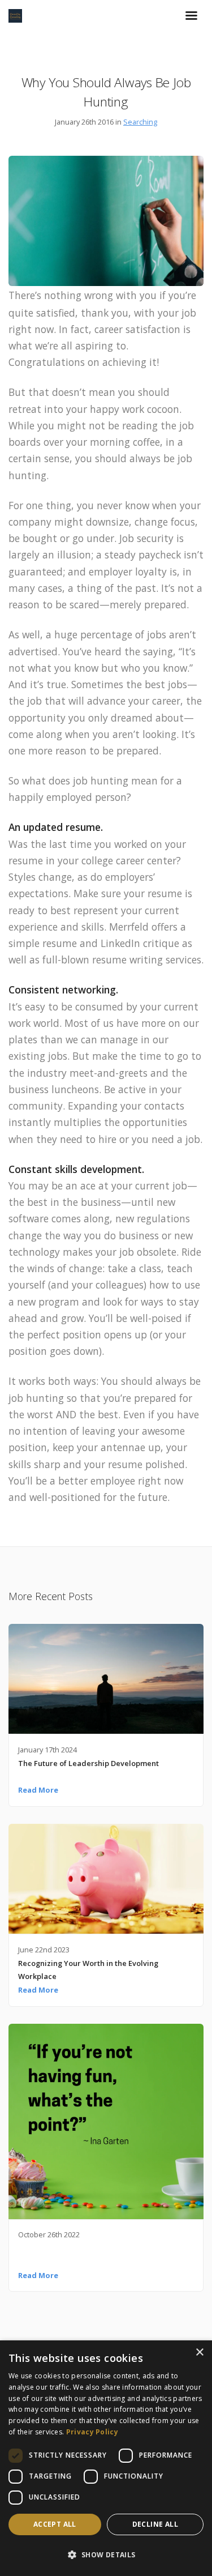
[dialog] (106, 2458)
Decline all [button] (155, 2524)
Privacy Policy (92, 2432)
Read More (38, 1790)
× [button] (199, 2353)
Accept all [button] (55, 2524)
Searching (140, 122)
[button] (106, 2555)
